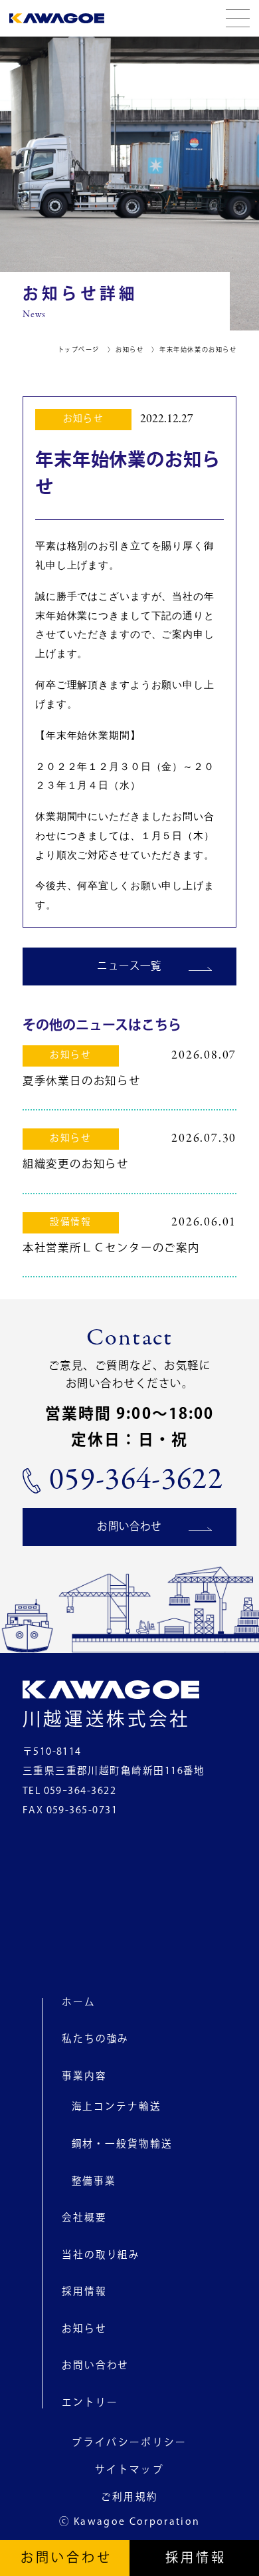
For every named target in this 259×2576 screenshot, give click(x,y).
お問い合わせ (129, 1527)
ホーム (79, 2002)
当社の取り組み (101, 2255)
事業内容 (84, 2076)
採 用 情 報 (195, 2558)
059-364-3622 (136, 1481)
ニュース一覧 (129, 966)
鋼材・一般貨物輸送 (122, 2144)
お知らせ (129, 350)
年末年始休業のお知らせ (198, 350)
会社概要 (84, 2218)
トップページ (79, 350)
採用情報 (84, 2292)
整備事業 (94, 2181)
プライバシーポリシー (129, 2443)
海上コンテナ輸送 (117, 2107)
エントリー (90, 2403)
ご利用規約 (130, 2498)
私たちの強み (95, 2039)
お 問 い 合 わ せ (65, 2558)
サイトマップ (129, 2471)
